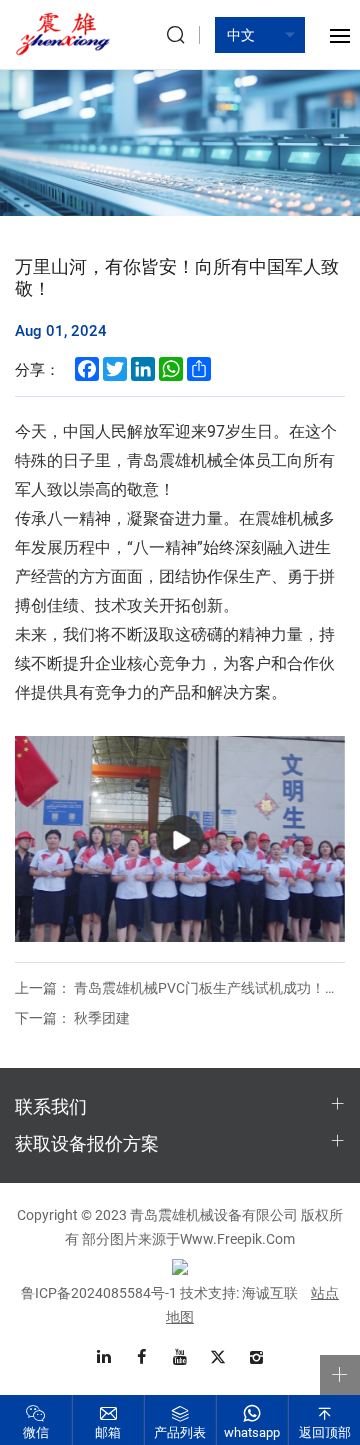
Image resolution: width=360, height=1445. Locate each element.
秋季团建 (72, 1017)
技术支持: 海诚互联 (239, 1292)
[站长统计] (180, 1265)
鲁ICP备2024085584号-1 (99, 1292)
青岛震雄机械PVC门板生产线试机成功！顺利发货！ (180, 987)
